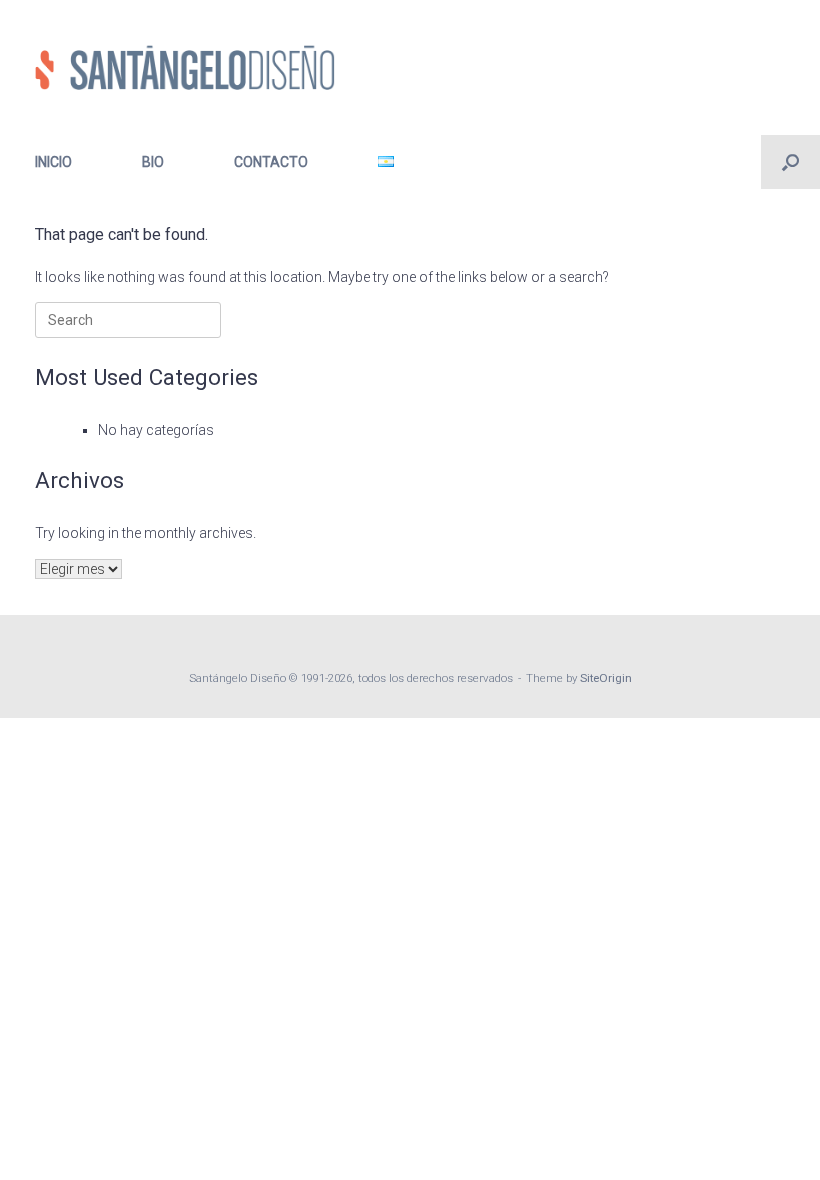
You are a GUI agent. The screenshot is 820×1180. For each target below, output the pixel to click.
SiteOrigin (606, 678)
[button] (790, 162)
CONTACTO (271, 162)
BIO (153, 162)
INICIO (53, 162)
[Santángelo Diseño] (185, 67)
